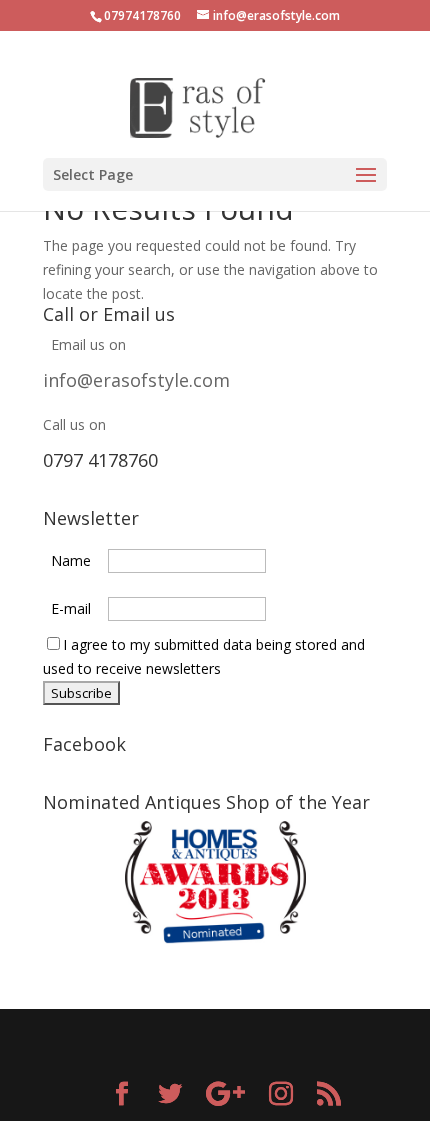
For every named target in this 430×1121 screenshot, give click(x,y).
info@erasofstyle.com (136, 380)
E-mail (71, 608)
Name (71, 560)
